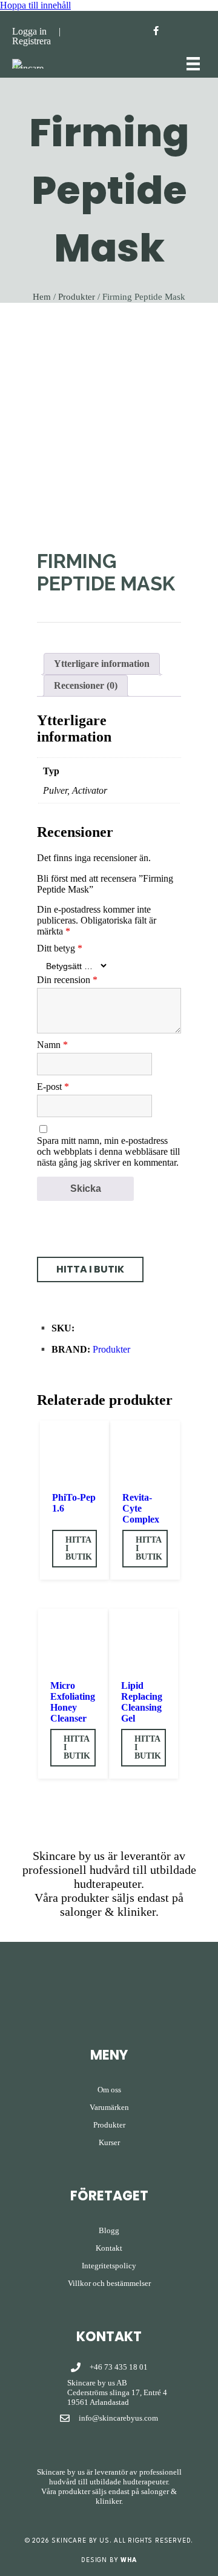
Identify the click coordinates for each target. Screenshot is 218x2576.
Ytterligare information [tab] (102, 664)
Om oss (109, 2090)
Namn (52, 1045)
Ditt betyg (60, 948)
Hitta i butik (79, 1548)
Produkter (77, 297)
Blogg (109, 2230)
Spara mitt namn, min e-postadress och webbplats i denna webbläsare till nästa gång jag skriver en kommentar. (108, 1151)
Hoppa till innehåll (35, 5)
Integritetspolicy (109, 2266)
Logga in (29, 31)
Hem (42, 297)
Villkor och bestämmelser (109, 2283)
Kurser (109, 2142)
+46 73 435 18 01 (119, 2367)
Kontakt (109, 2248)
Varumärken (109, 2107)
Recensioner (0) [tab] (86, 685)
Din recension (67, 980)
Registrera (31, 41)
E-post (53, 1087)
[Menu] (193, 64)
